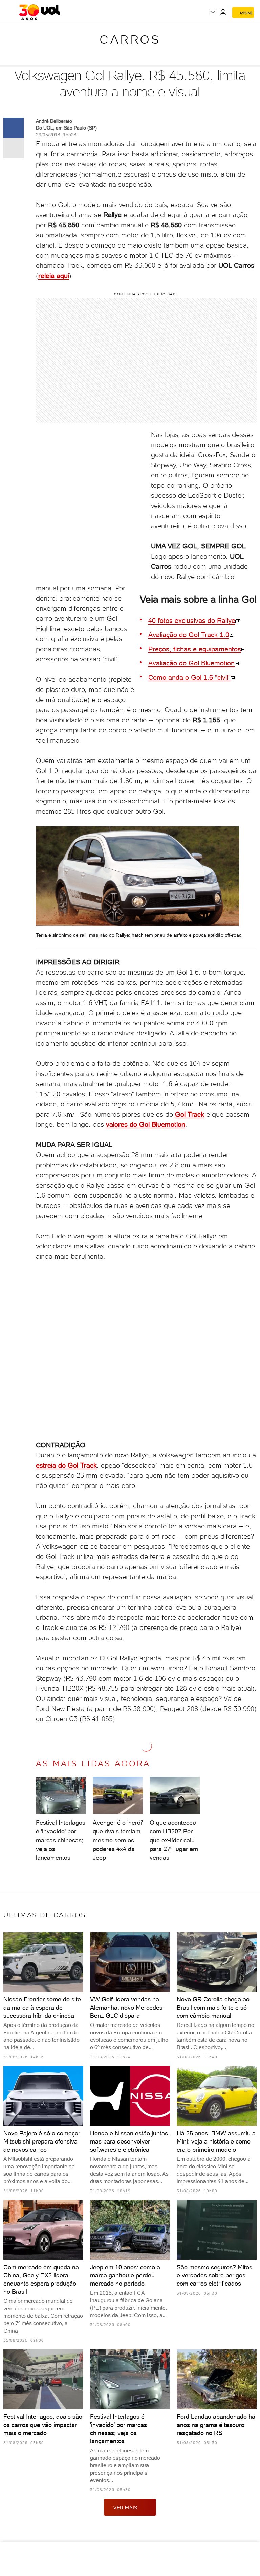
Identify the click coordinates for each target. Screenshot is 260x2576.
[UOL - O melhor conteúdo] (39, 12)
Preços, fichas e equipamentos (195, 649)
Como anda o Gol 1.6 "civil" (189, 677)
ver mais (125, 2508)
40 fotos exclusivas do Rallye (192, 620)
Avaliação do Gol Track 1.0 (189, 635)
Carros (130, 39)
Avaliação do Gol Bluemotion (191, 663)
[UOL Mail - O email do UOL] (213, 13)
